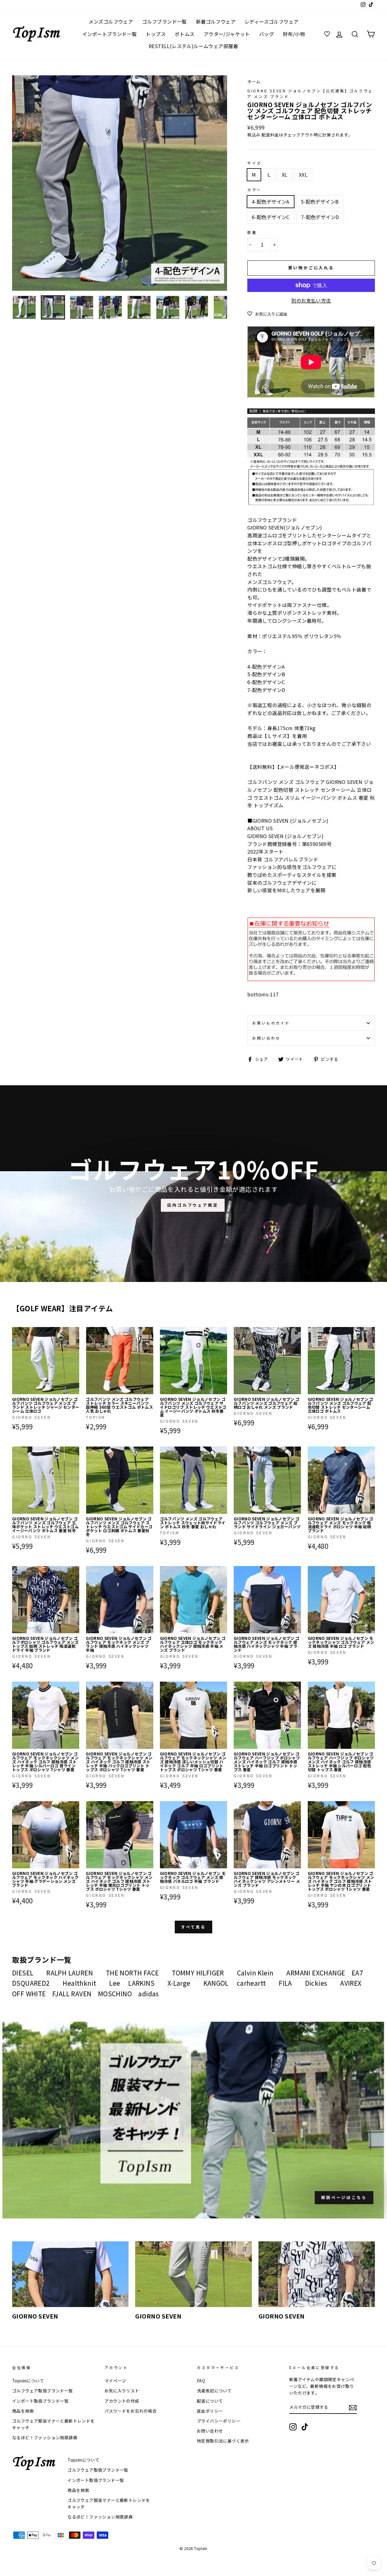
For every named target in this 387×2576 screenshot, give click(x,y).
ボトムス (185, 34)
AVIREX (351, 1983)
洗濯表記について (214, 2391)
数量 (252, 232)
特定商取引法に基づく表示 (223, 2441)
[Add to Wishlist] (74, 1332)
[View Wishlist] (328, 34)
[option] (120, 183)
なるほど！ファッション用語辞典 (45, 2437)
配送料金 (270, 135)
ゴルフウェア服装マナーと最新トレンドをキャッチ (54, 2424)
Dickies (316, 1983)
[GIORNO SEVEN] (70, 2274)
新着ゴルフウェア (216, 21)
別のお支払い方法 (311, 300)
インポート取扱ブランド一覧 (40, 2401)
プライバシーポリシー (219, 2421)
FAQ (201, 2381)
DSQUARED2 (31, 1983)
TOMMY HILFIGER (198, 1973)
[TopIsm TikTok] (305, 2427)
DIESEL (23, 1973)
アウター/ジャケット (227, 34)
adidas (148, 1994)
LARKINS (141, 1983)
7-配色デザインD (320, 217)
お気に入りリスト (122, 2391)
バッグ (267, 34)
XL (285, 175)
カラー (254, 190)
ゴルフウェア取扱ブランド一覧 (43, 2391)
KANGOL (216, 1983)
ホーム (254, 81)
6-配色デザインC (271, 217)
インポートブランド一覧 (109, 34)
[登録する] (353, 2407)
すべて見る (194, 1927)
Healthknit (79, 1983)
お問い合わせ (266, 1038)
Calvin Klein (255, 1973)
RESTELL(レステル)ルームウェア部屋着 (193, 46)
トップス (156, 34)
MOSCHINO (115, 1994)
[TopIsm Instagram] (293, 2427)
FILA (285, 1983)
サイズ (254, 163)
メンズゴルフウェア (111, 21)
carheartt (251, 1983)
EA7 (357, 1973)
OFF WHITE (29, 1994)
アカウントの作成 (122, 2401)
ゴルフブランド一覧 (164, 21)
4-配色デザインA (271, 202)
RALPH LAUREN (70, 1973)
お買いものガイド (271, 1023)
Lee (115, 1983)
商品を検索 (23, 2411)
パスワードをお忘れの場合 (131, 2411)
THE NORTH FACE (132, 1973)
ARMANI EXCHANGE (316, 1973)
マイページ (115, 2381)
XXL (303, 175)
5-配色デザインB (320, 202)
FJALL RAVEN (72, 1994)
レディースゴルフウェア (272, 21)
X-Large (179, 1983)
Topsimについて (28, 2381)
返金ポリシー (210, 2411)
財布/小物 (294, 34)
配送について (210, 2401)
